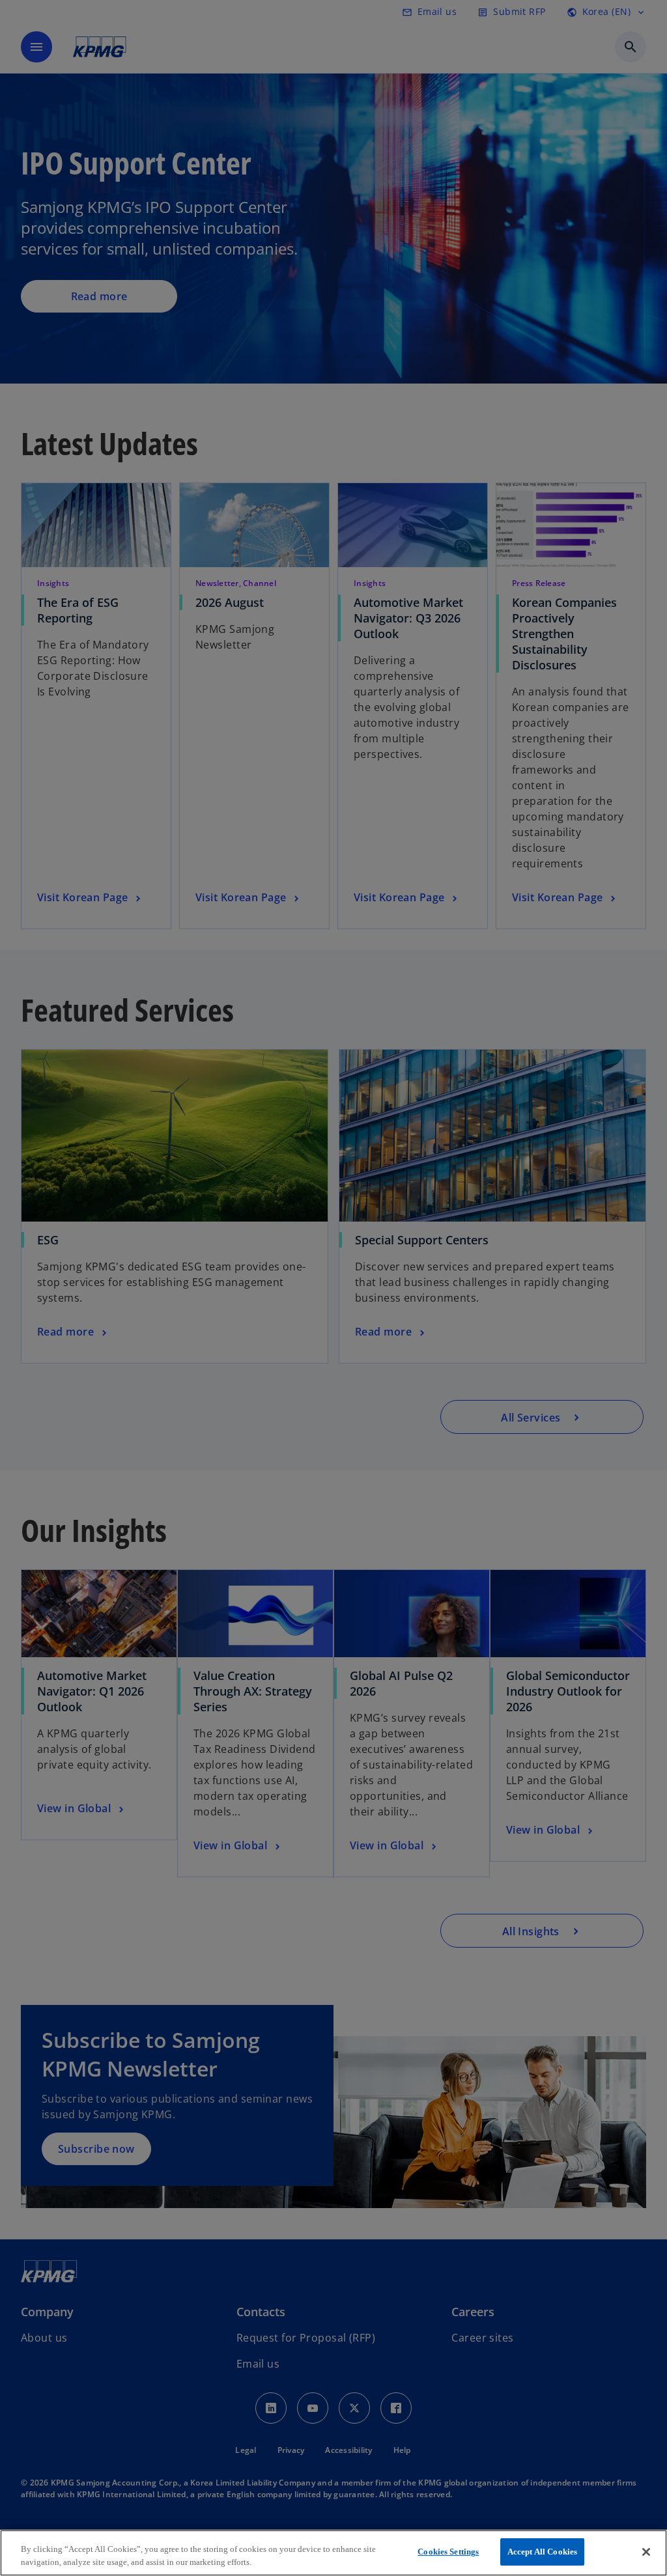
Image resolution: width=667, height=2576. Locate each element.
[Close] (646, 2552)
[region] (333, 2553)
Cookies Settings (448, 2552)
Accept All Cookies (542, 2552)
